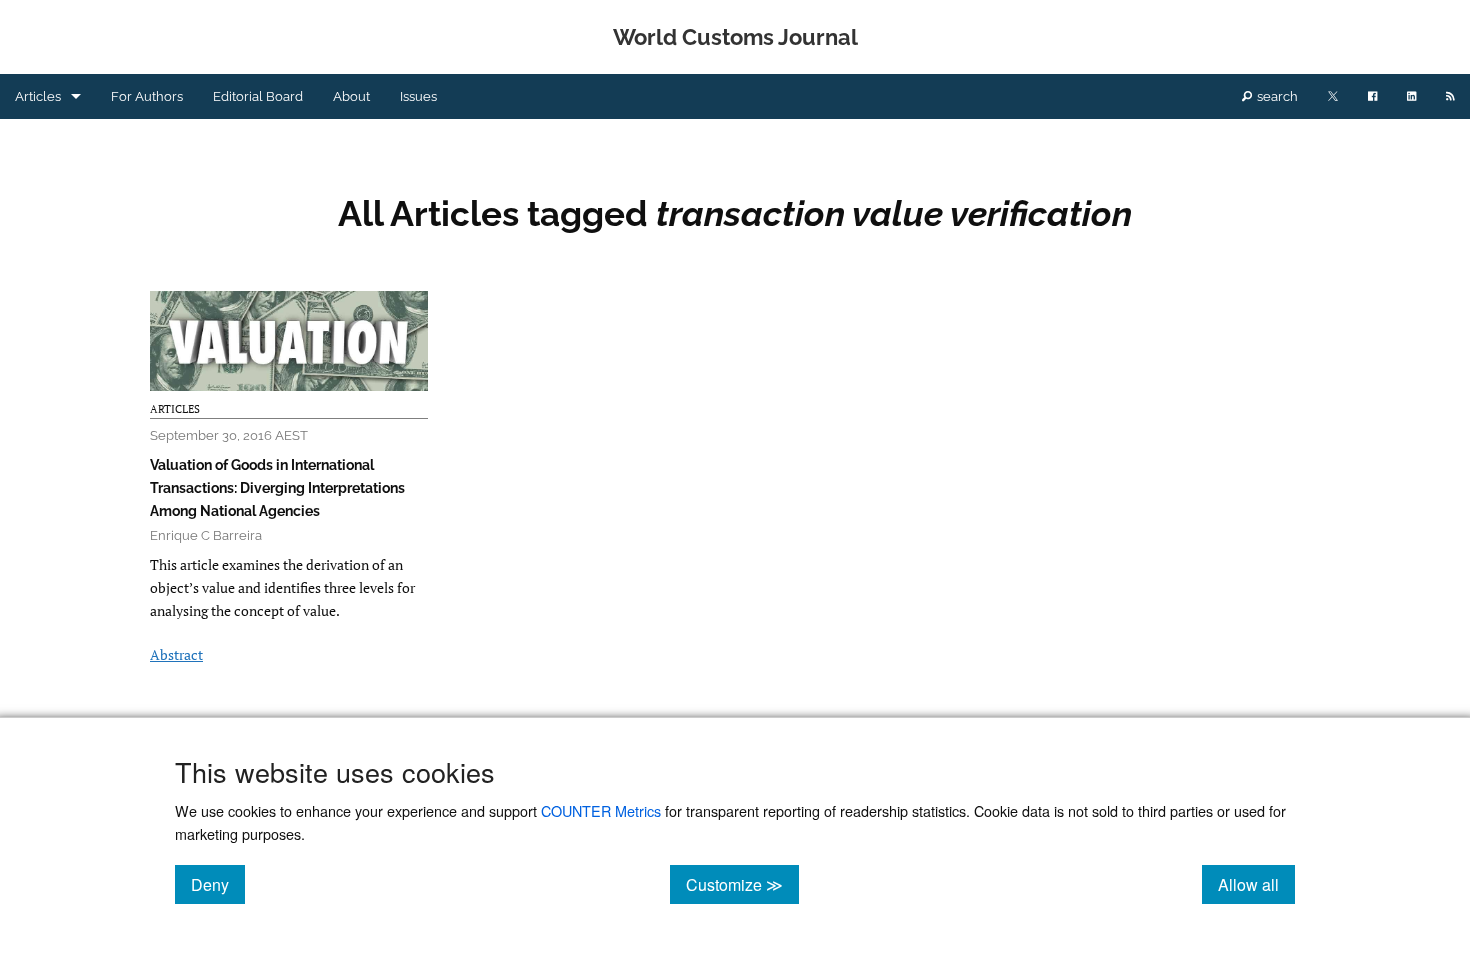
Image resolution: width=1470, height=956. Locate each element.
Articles (38, 96)
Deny (218, 884)
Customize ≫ (742, 884)
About (351, 96)
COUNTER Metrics (601, 810)
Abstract (176, 654)
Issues (418, 96)
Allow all (1256, 884)
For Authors (147, 96)
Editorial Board (258, 96)
